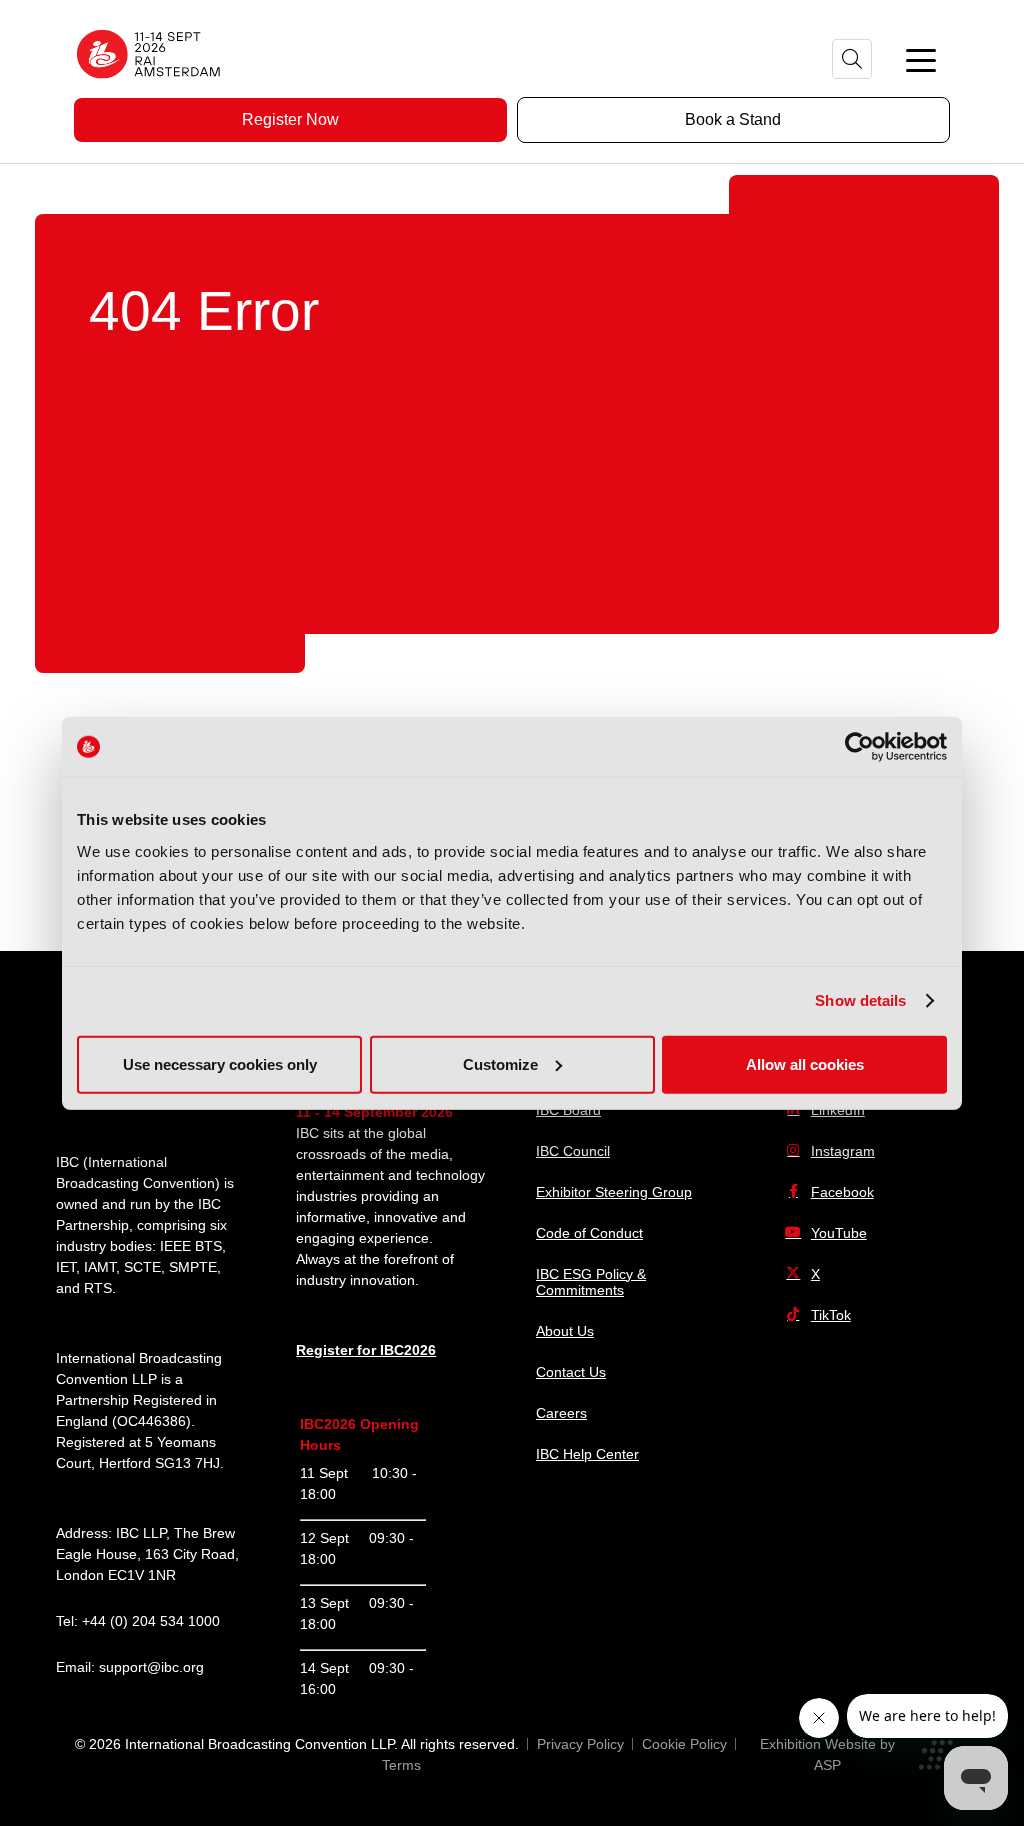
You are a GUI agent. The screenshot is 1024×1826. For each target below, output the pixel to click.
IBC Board (568, 1110)
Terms (401, 1765)
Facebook (842, 1192)
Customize (500, 1063)
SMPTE (193, 1267)
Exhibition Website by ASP (827, 1754)
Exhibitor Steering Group (614, 1192)
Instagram (843, 1151)
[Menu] (921, 59)
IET (66, 1267)
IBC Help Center (587, 1454)
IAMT (100, 1267)
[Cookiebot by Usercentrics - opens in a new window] (859, 747)
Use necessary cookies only (220, 1063)
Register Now (290, 119)
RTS (98, 1288)
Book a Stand (733, 119)
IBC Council (573, 1151)
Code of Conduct (589, 1233)
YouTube (839, 1233)
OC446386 (151, 1421)
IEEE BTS (191, 1246)
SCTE (142, 1267)
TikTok (831, 1315)
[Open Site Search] (852, 59)
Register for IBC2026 (366, 1350)
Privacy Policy (580, 1744)
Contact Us (571, 1372)
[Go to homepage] (149, 84)
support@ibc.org (151, 1667)
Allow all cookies (805, 1063)
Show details (860, 1000)
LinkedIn (838, 1110)
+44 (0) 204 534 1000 (151, 1621)
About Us (565, 1331)
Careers (561, 1413)
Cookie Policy (684, 1744)
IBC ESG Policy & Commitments (591, 1282)
